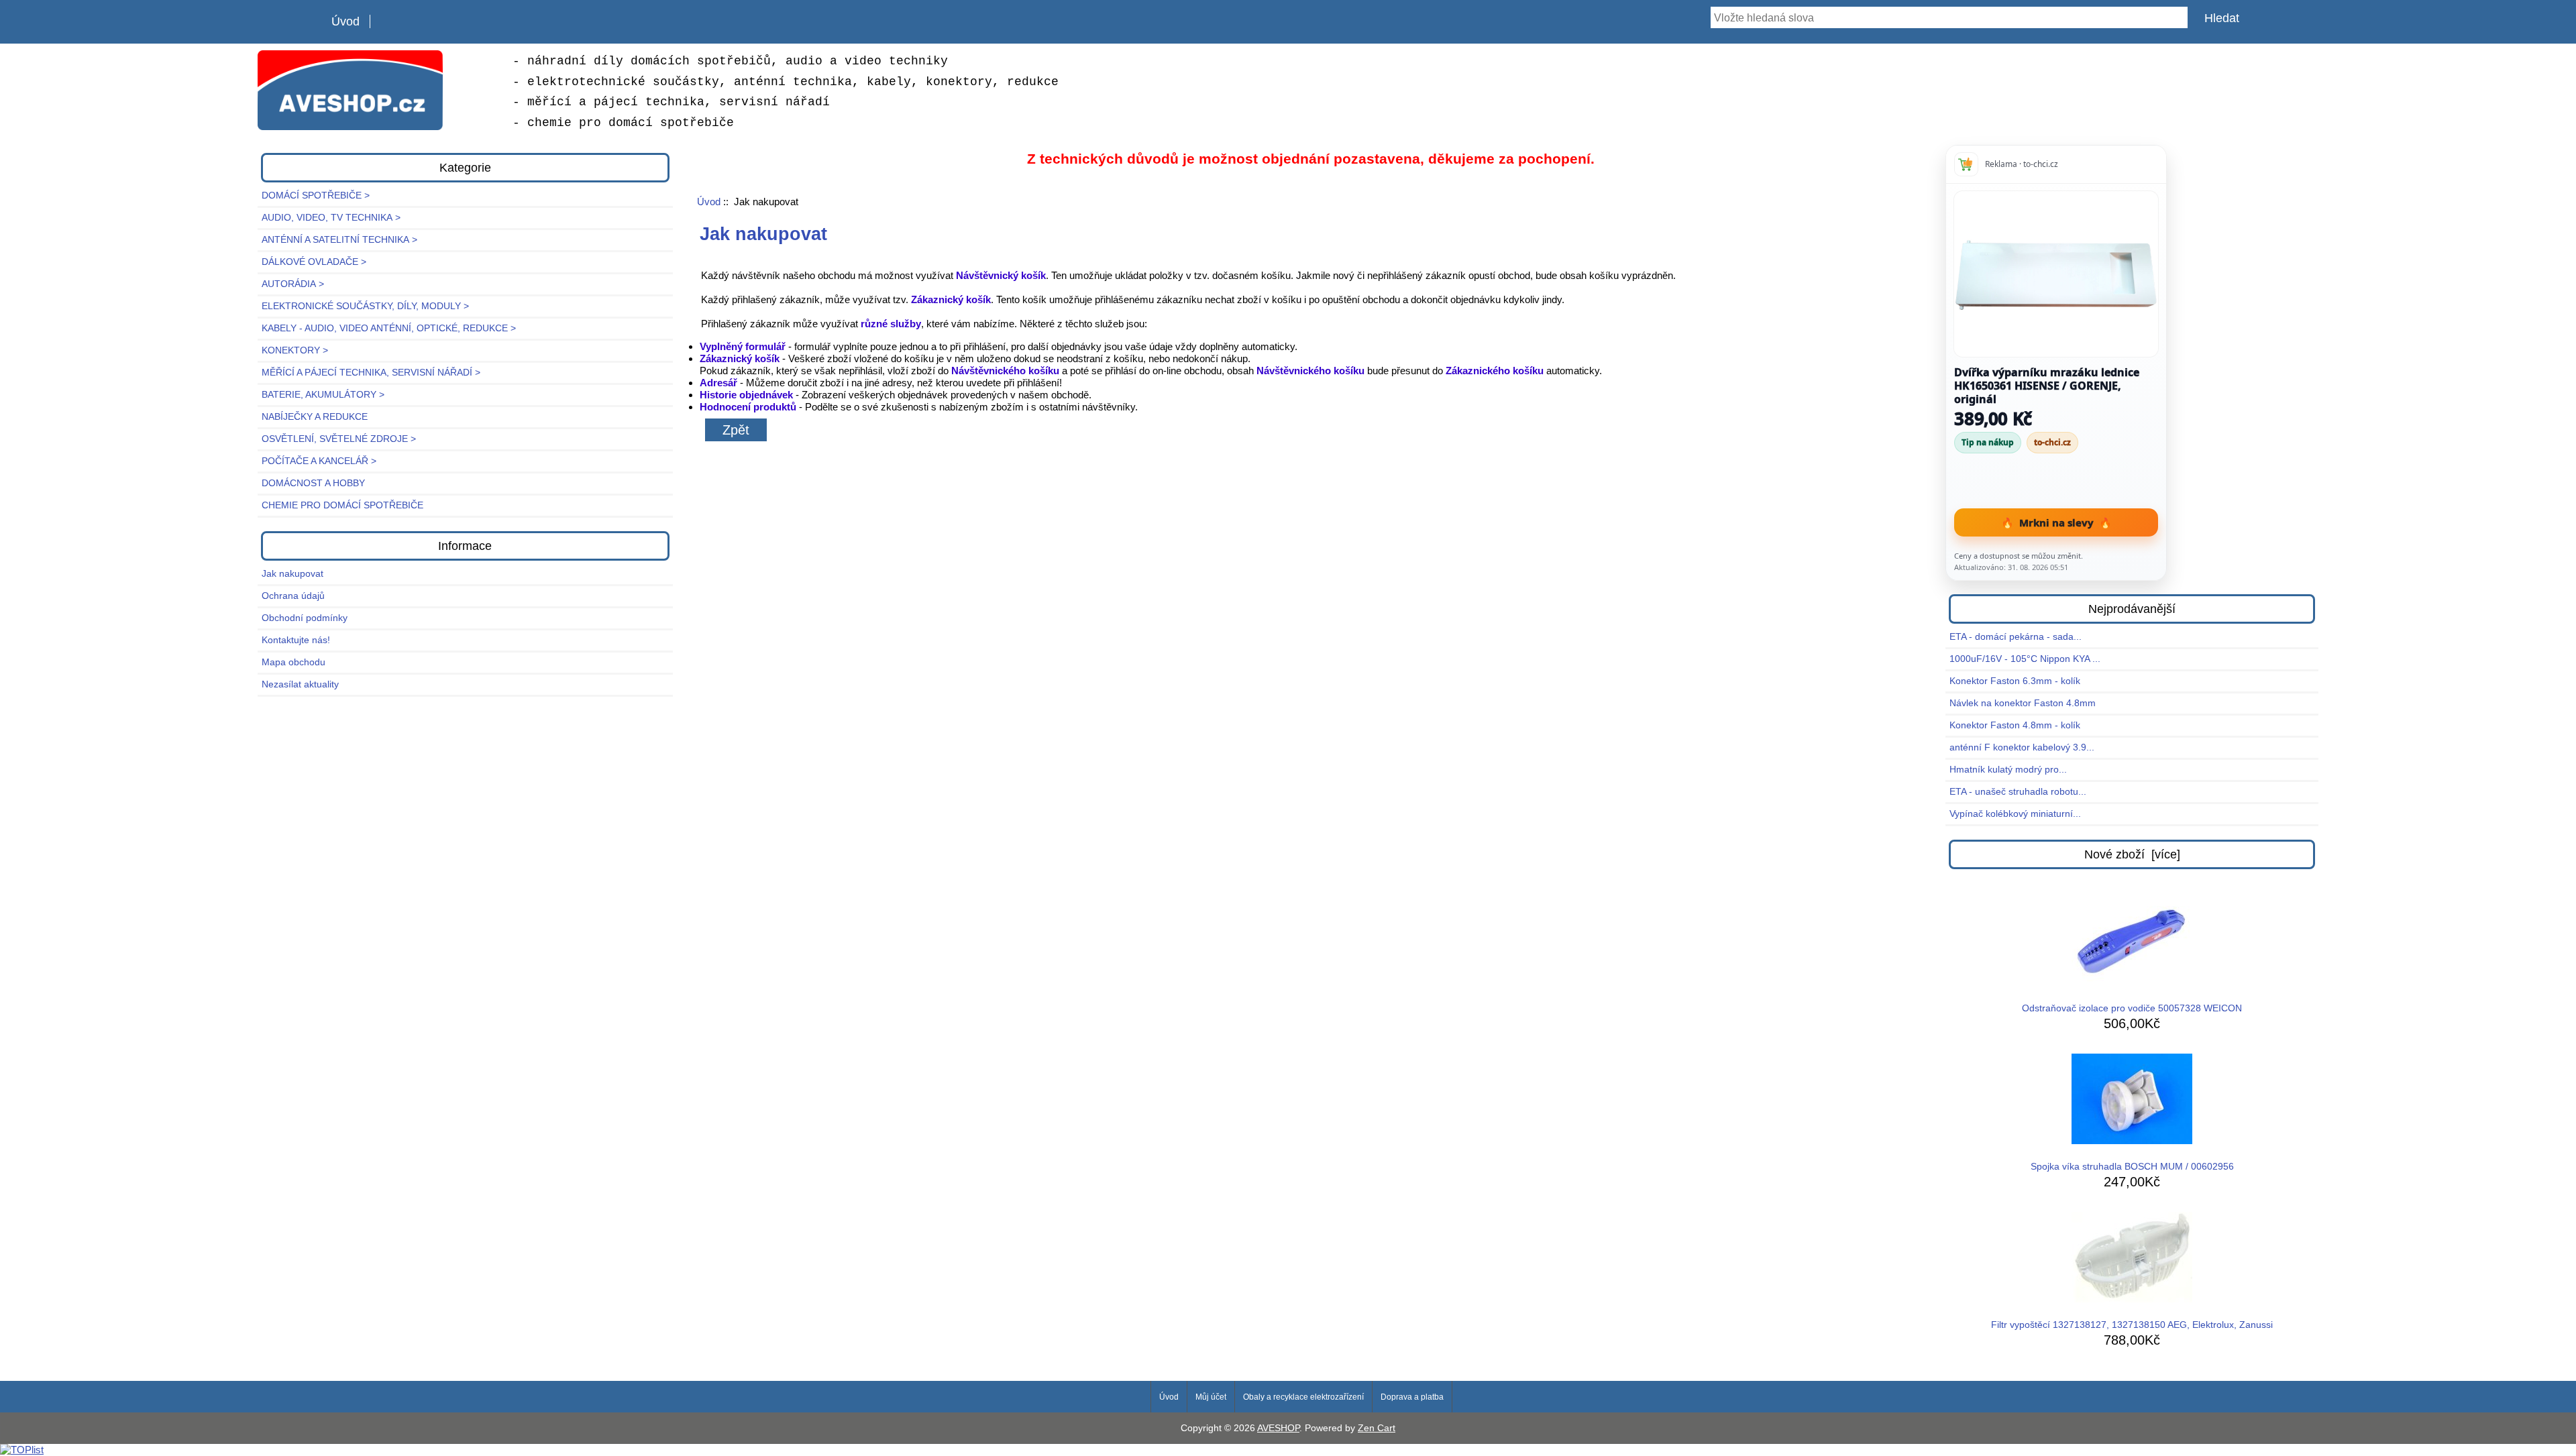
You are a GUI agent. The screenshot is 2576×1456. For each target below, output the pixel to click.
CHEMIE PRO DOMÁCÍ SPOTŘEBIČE (342, 505)
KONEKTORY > (295, 350)
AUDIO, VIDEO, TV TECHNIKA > (331, 218)
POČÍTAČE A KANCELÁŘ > (319, 461)
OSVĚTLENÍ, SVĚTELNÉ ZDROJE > (339, 439)
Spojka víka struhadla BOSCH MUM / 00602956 (2132, 1167)
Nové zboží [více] (2132, 854)
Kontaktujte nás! (296, 640)
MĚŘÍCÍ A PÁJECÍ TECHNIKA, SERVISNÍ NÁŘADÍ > (371, 373)
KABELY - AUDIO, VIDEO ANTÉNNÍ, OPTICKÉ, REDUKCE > (389, 328)
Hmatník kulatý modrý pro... (2008, 770)
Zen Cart (1377, 1428)
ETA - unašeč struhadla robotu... (2018, 792)
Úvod (345, 21)
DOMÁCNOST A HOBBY (313, 483)
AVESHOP (1278, 1428)
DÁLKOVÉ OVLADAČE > (314, 262)
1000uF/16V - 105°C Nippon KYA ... (2025, 659)
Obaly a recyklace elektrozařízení (1303, 1397)
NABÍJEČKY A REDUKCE (315, 417)
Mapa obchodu (293, 662)
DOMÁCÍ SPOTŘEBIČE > (316, 195)
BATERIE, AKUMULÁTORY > (323, 395)
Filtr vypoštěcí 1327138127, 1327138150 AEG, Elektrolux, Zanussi (2132, 1325)
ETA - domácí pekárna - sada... (2016, 637)
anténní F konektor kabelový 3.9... (2022, 747)
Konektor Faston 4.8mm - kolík (2015, 725)
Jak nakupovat (292, 574)
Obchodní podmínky (305, 618)
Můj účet (1211, 1397)
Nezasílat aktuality (300, 684)
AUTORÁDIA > (293, 284)
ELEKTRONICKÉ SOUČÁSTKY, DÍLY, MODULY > (365, 306)
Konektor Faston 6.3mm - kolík (2015, 681)
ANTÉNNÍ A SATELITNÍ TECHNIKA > (339, 240)
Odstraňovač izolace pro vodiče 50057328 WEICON (2132, 1008)
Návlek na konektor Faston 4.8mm (2023, 703)
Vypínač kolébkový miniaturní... (2015, 814)
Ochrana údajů (293, 596)
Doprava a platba (1412, 1397)
